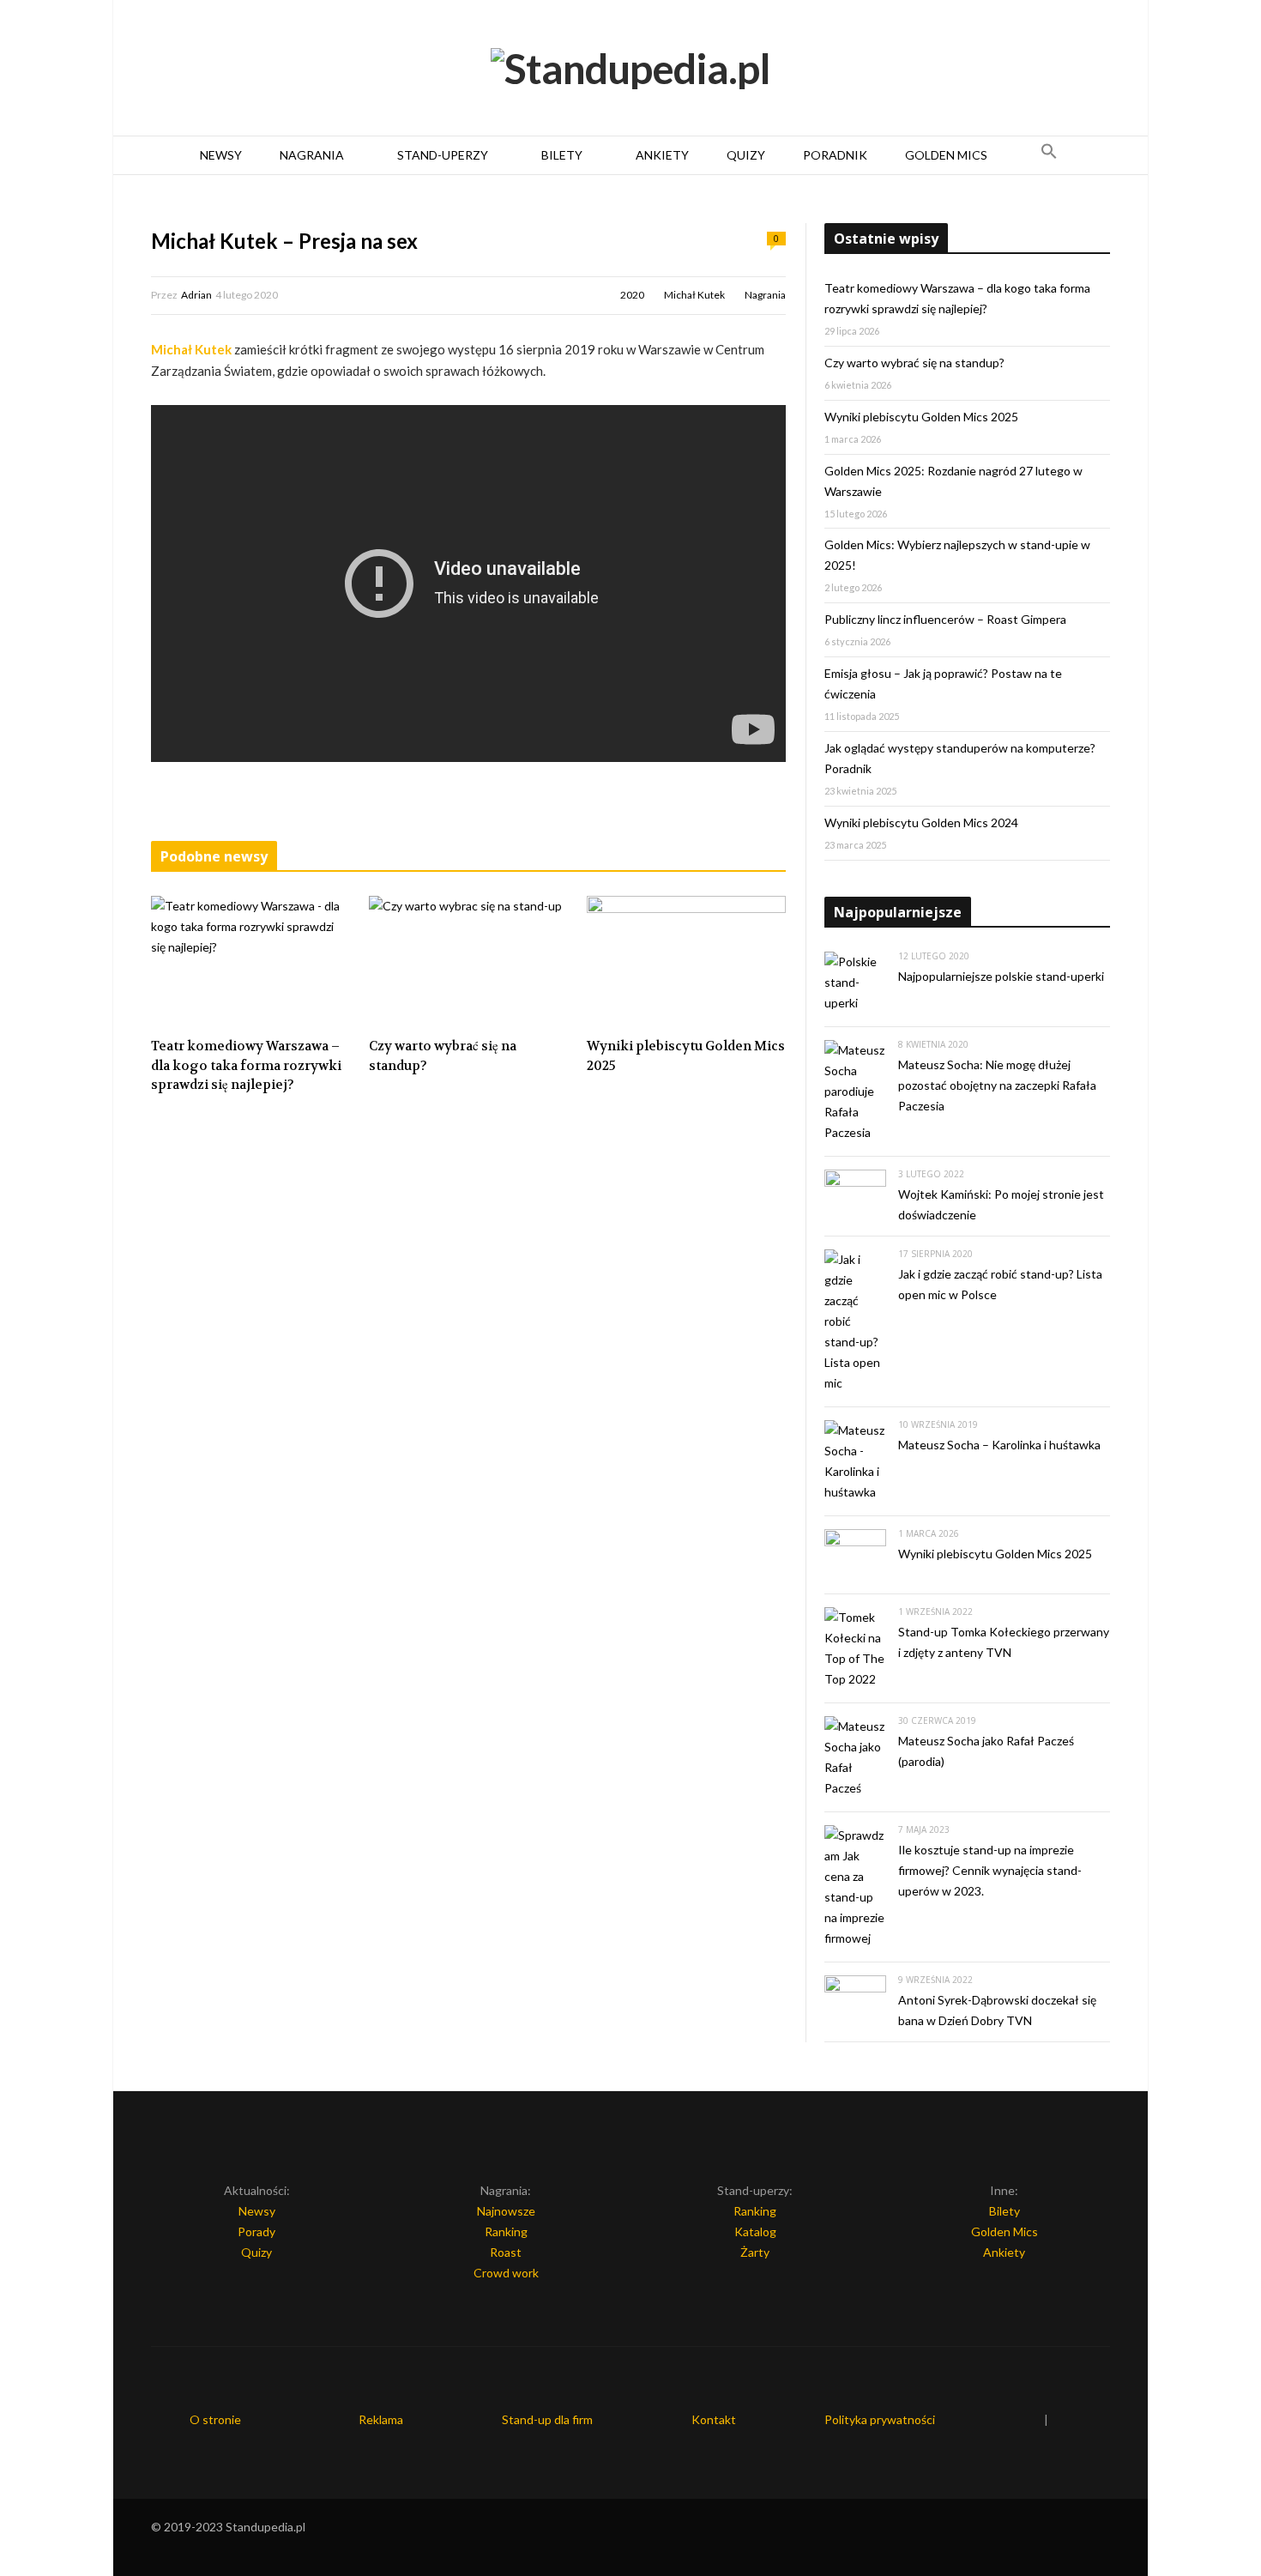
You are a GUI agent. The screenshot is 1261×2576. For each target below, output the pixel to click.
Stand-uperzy (443, 155)
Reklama (381, 2419)
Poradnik (835, 155)
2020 (632, 295)
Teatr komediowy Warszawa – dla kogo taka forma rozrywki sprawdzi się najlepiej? (246, 1065)
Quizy (746, 155)
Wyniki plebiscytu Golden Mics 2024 (921, 822)
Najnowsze (506, 2211)
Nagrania (312, 155)
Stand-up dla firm (547, 2419)
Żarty (755, 2252)
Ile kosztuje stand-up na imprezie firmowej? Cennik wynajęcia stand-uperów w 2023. (990, 1870)
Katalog (755, 2231)
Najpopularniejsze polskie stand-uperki (1001, 976)
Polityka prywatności (880, 2419)
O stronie (215, 2419)
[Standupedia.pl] (630, 69)
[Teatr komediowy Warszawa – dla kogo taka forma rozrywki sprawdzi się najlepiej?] (250, 962)
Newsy (221, 155)
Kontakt (714, 2419)
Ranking (506, 2231)
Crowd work (506, 2273)
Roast (506, 2252)
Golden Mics (946, 155)
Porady (256, 2231)
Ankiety (662, 155)
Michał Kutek (694, 295)
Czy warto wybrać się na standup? (443, 1056)
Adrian (196, 295)
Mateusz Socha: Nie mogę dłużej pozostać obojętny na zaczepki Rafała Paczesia (997, 1085)
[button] (1049, 155)
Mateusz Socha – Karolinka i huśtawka (999, 1445)
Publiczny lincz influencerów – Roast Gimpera (945, 619)
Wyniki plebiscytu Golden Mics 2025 (686, 1056)
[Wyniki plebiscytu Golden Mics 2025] (686, 962)
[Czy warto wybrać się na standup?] (468, 962)
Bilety (562, 155)
